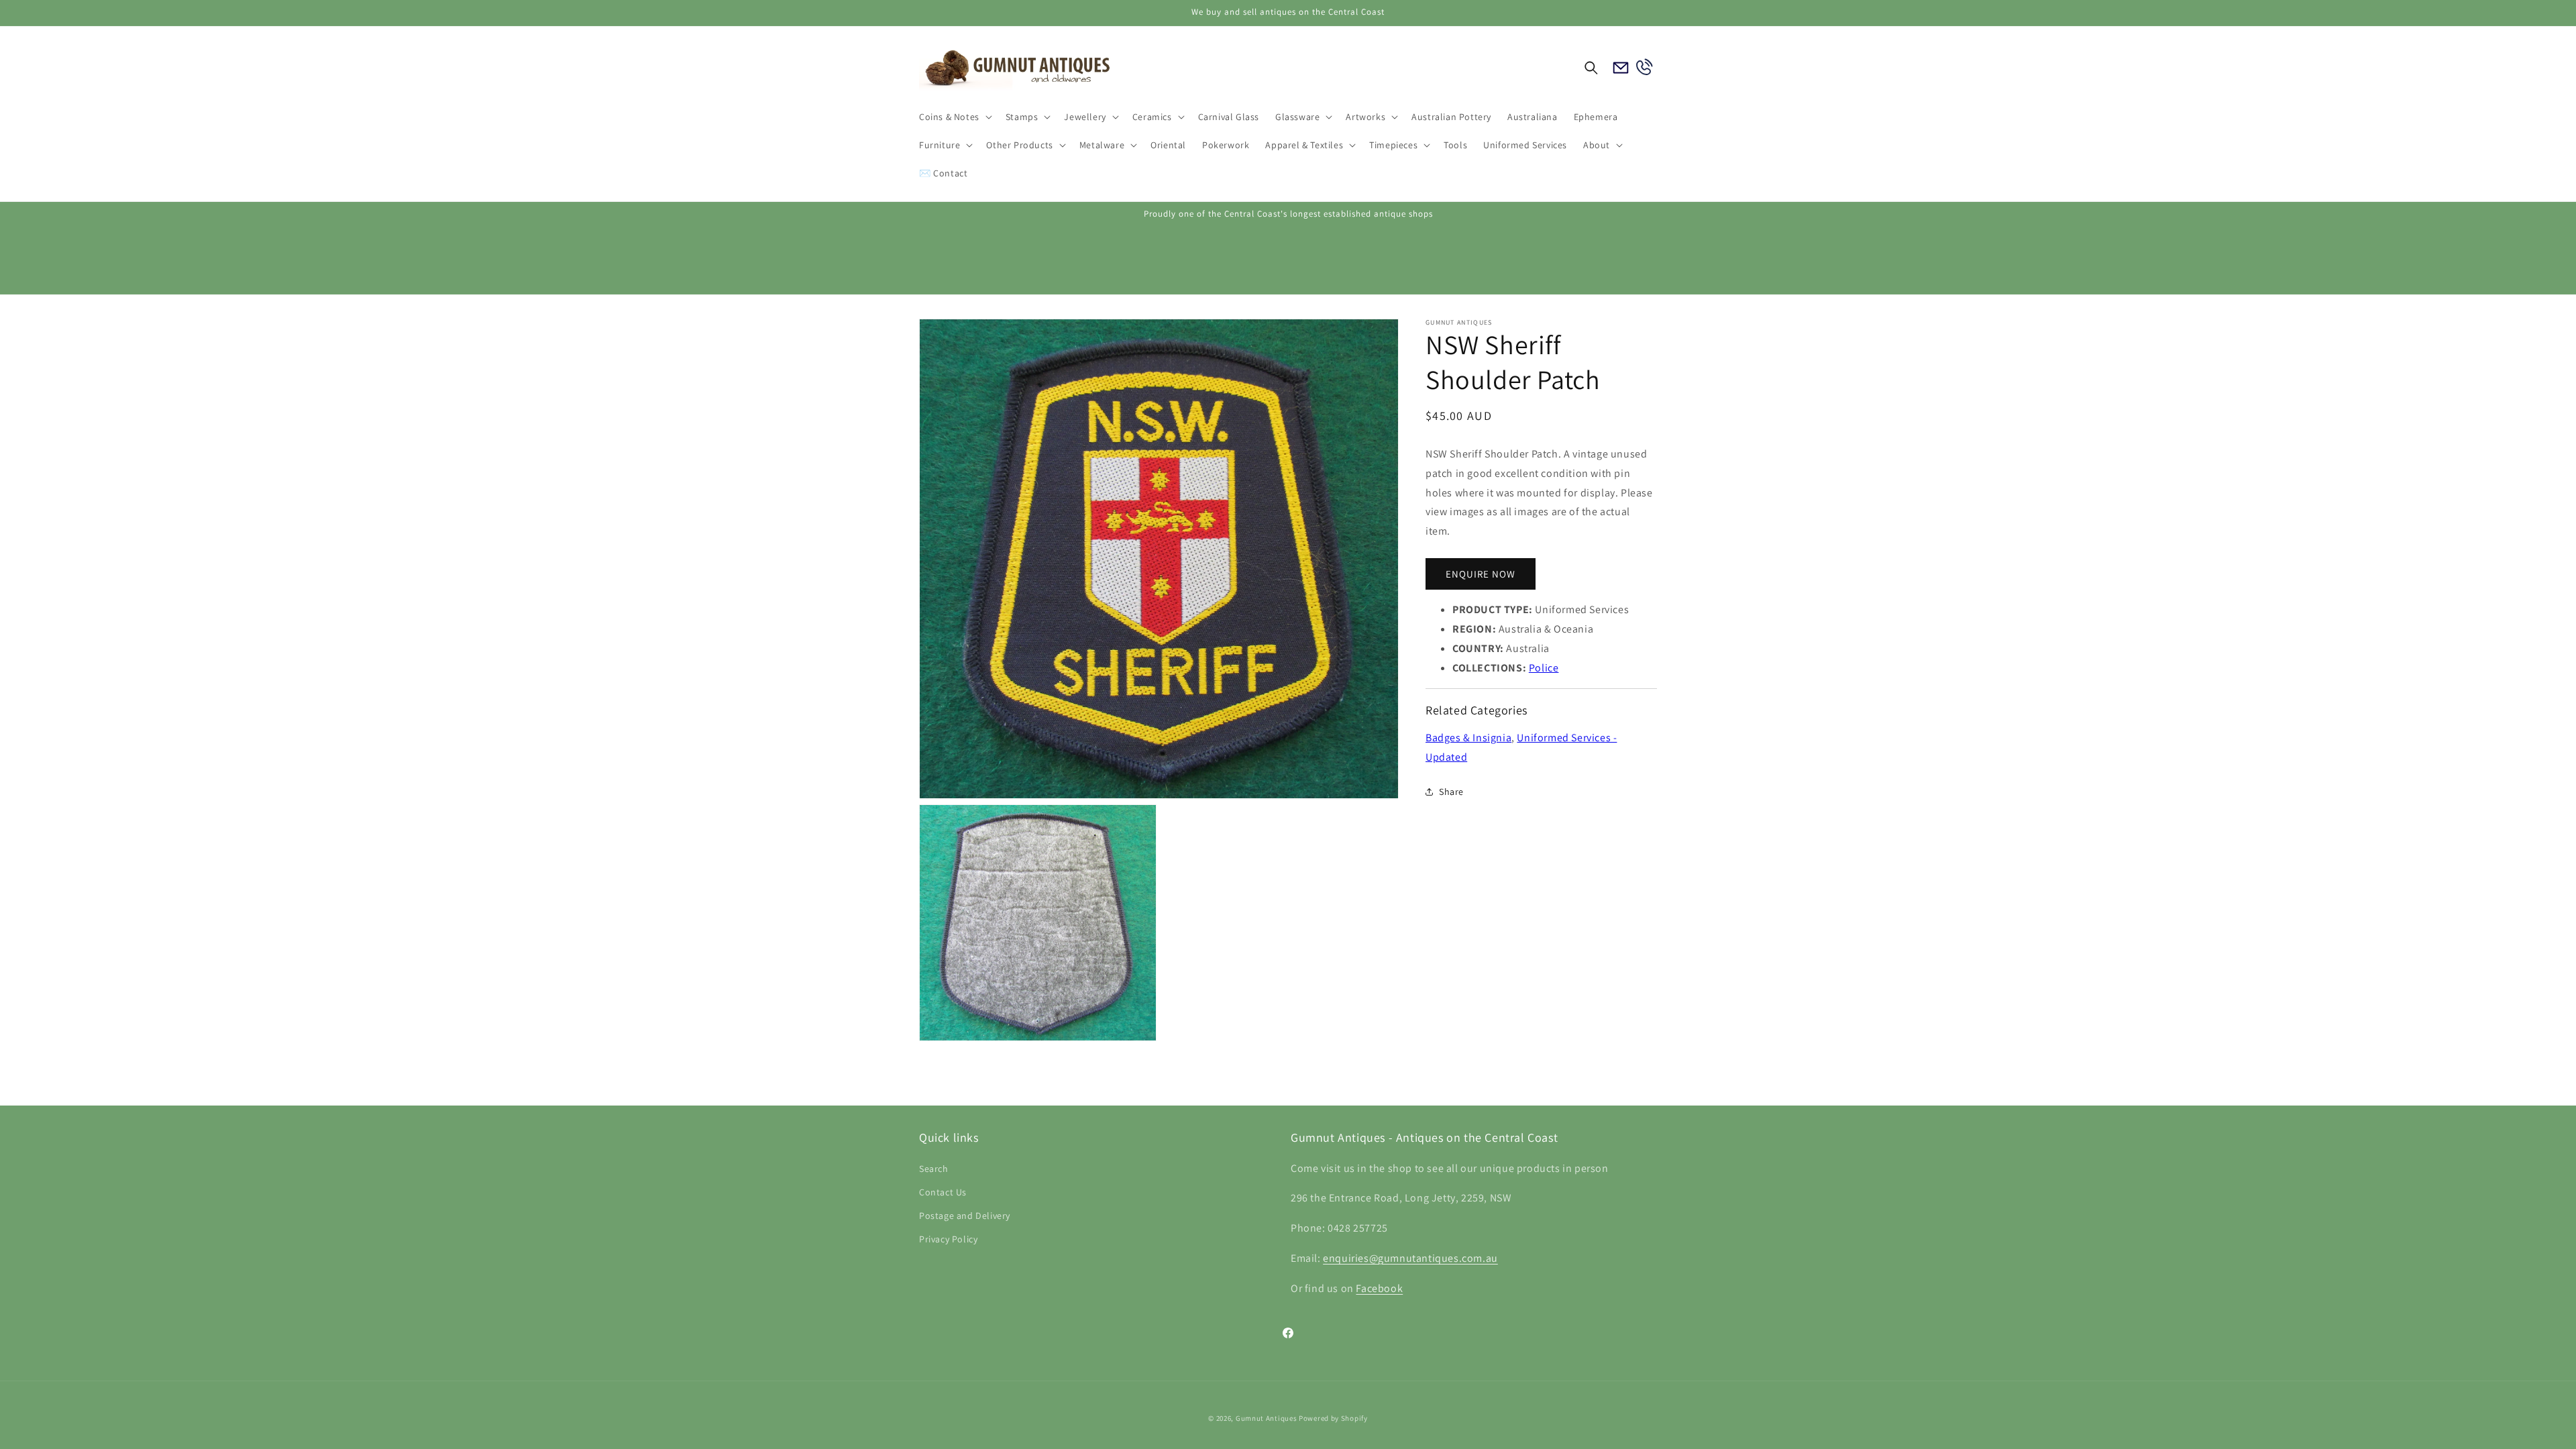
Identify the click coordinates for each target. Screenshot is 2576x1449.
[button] (954, 117)
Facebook (1379, 1288)
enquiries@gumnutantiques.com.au (1410, 1258)
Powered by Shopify (1333, 1418)
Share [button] (1451, 792)
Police (1544, 668)
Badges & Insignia (1468, 738)
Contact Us (943, 1192)
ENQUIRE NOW (1481, 574)
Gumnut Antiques (1267, 1418)
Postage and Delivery (965, 1216)
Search (934, 1169)
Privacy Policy (948, 1239)
